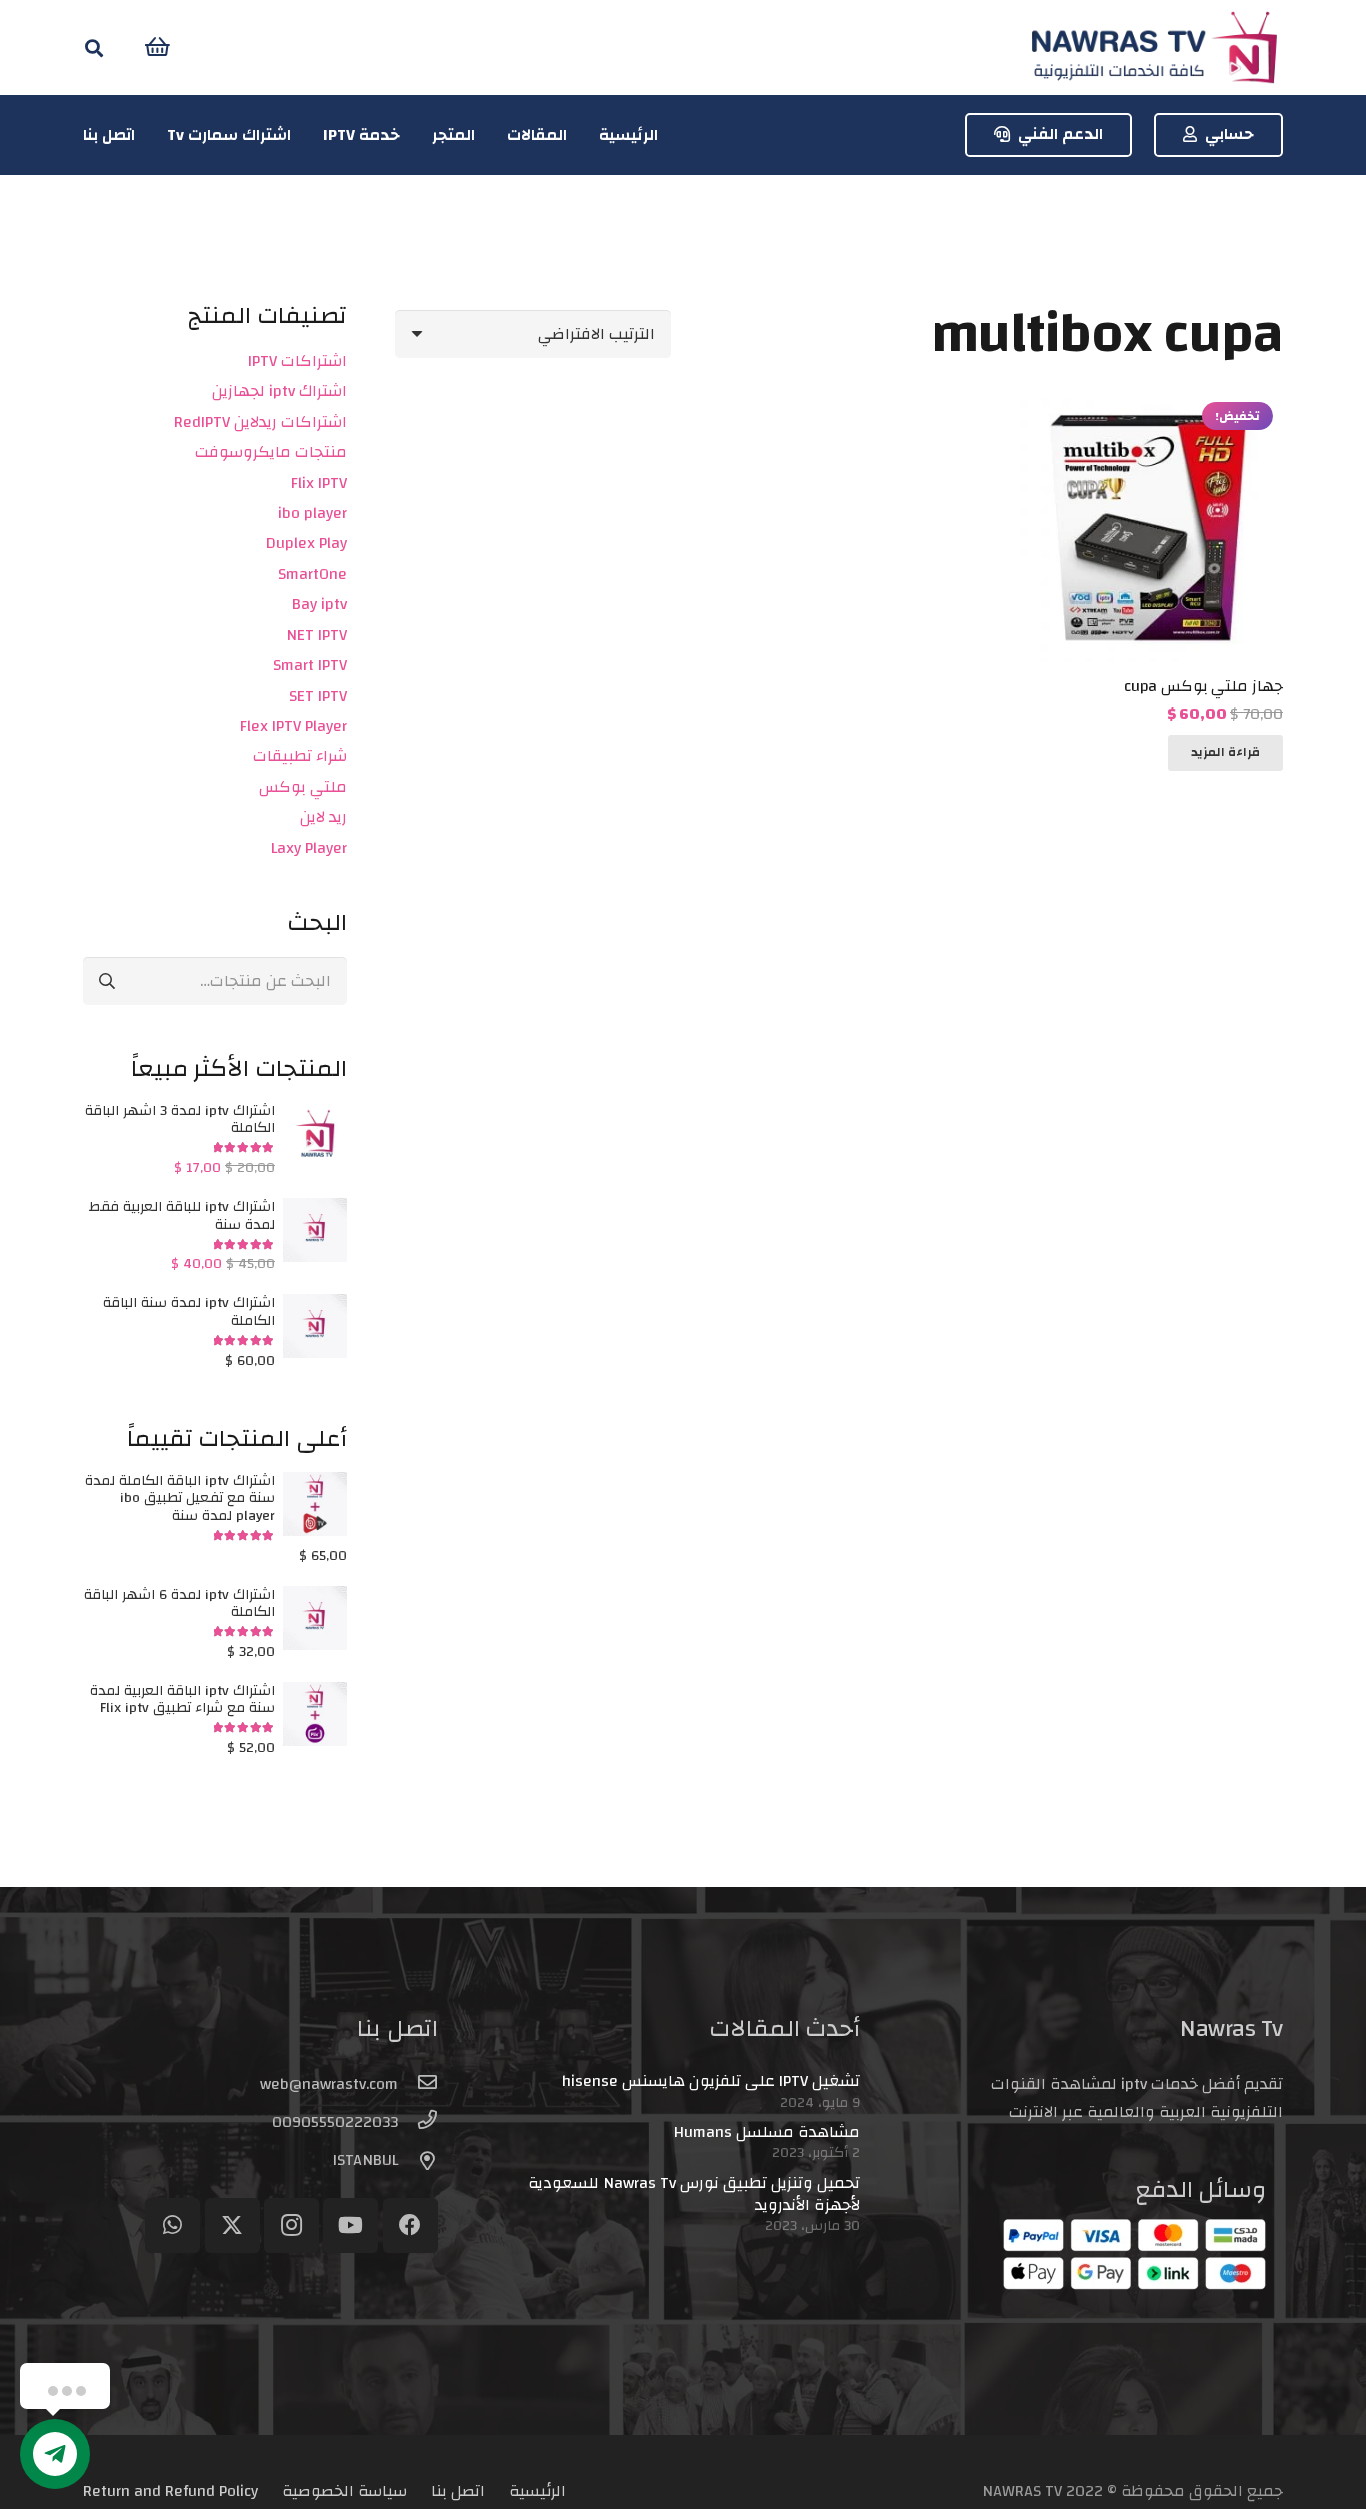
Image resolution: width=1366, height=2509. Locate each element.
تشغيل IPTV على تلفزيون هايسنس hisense (711, 2081)
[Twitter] (232, 2225)
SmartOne (312, 574)
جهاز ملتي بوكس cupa (1203, 686)
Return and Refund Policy (170, 2491)
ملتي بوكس (303, 787)
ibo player (312, 513)
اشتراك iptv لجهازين (279, 391)
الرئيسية (537, 2491)
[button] (94, 47)
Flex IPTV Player (293, 726)
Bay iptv (319, 604)
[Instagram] (291, 2225)
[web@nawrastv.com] (418, 2084)
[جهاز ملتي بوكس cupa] (1148, 406)
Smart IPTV (310, 665)
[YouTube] (350, 2225)
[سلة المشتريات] (158, 47)
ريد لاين (323, 817)
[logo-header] (1154, 47)
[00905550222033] (418, 2122)
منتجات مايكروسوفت (271, 452)
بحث (105, 980)
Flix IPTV (319, 483)
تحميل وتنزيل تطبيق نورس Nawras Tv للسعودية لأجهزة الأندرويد (694, 2194)
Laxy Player (309, 848)
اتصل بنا (458, 2491)
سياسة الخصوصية (344, 2491)
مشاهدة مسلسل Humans (767, 2132)
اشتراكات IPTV (297, 361)
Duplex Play (306, 543)
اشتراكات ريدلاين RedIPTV (260, 422)
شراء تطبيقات (300, 756)
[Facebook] (410, 2225)
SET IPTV (318, 696)
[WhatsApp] (172, 2225)
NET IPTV (316, 635)
